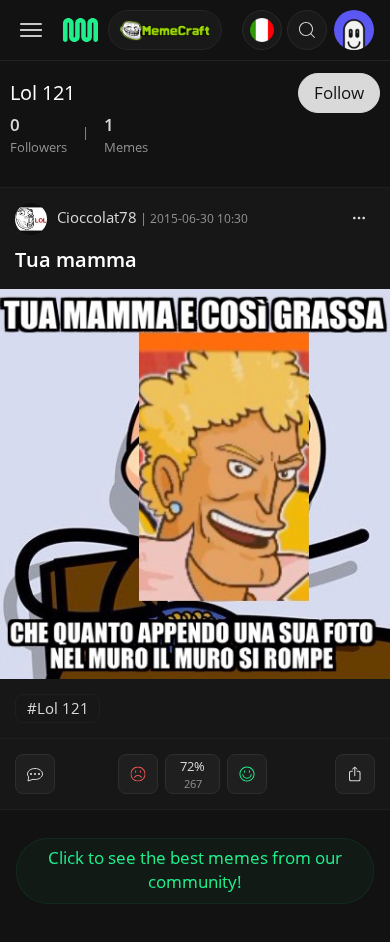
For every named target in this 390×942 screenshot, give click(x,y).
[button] (307, 30)
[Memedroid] (79, 30)
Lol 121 (63, 708)
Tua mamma (76, 259)
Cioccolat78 (97, 217)
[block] (359, 217)
